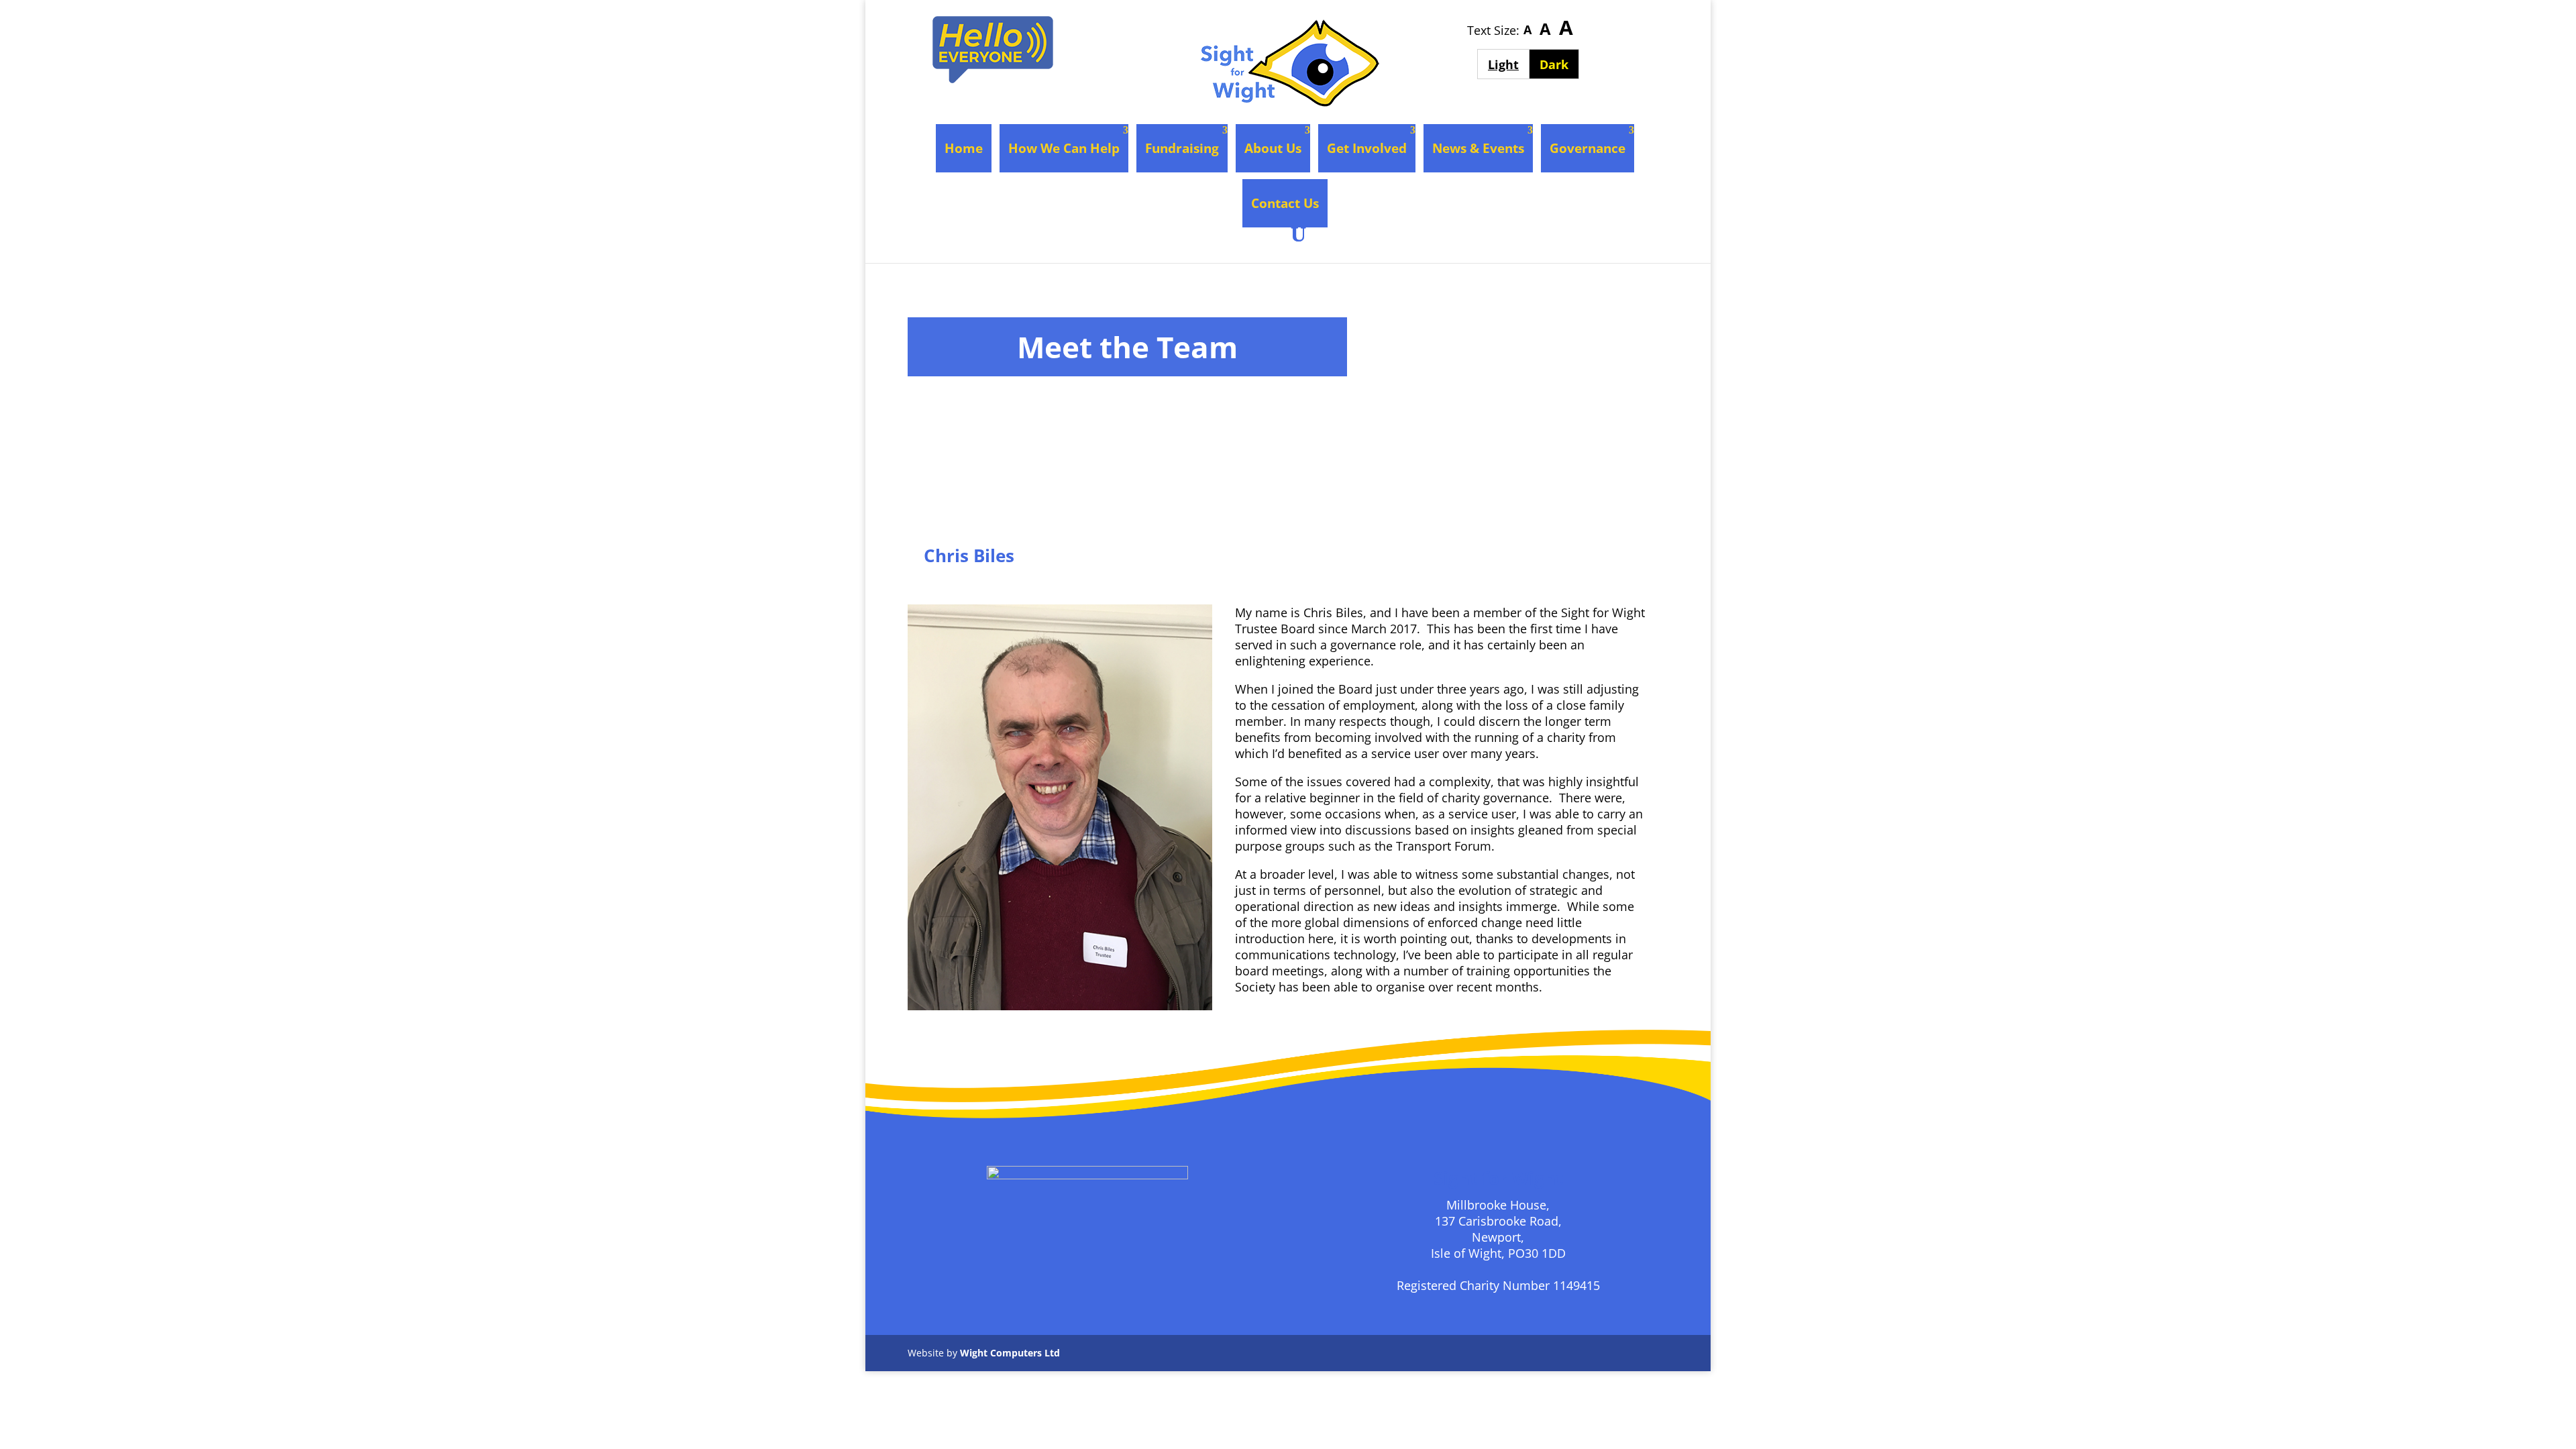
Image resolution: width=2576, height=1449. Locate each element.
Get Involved (1367, 148)
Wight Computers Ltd (1010, 1353)
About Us (1273, 148)
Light (1508, 64)
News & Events (1478, 148)
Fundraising (1182, 148)
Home (964, 148)
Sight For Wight (983, 582)
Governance (1588, 148)
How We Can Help (1064, 148)
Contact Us (1285, 203)
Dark (1559, 64)
